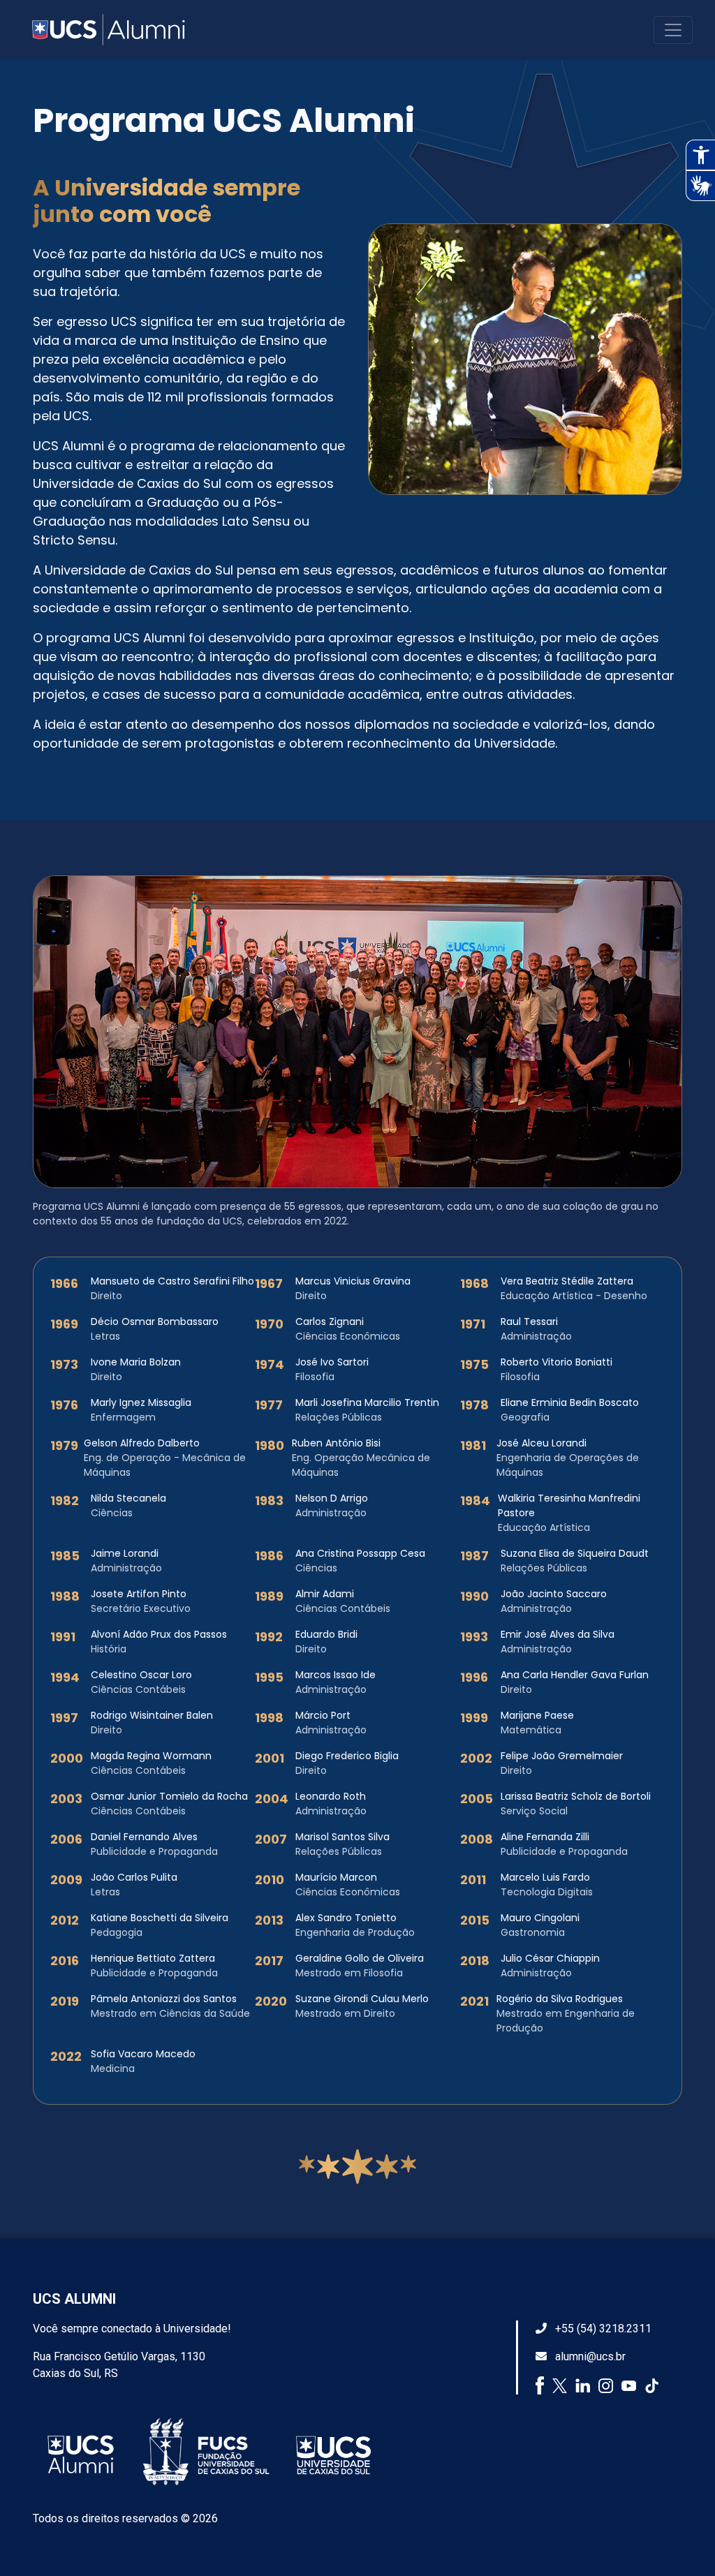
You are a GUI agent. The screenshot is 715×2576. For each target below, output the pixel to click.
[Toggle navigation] (673, 30)
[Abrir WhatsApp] (680, 2541)
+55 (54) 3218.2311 (602, 2329)
